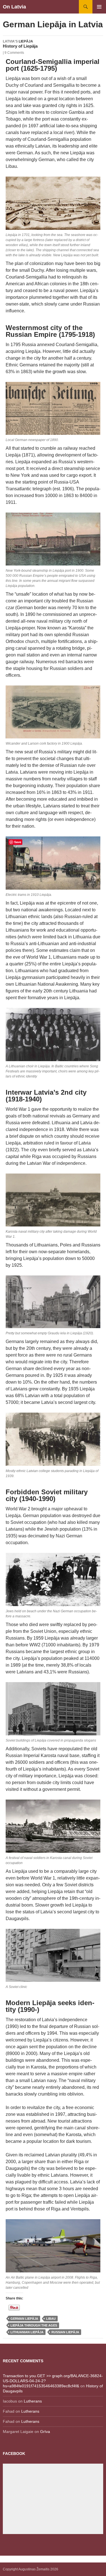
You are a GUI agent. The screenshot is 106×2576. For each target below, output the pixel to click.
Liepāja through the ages (34, 2325)
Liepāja (26, 41)
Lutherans (33, 2401)
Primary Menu (99, 7)
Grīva (45, 2432)
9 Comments (14, 53)
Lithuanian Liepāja (27, 2332)
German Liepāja (24, 2319)
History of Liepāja (20, 46)
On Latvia (14, 7)
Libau (51, 2319)
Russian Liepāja (65, 2332)
